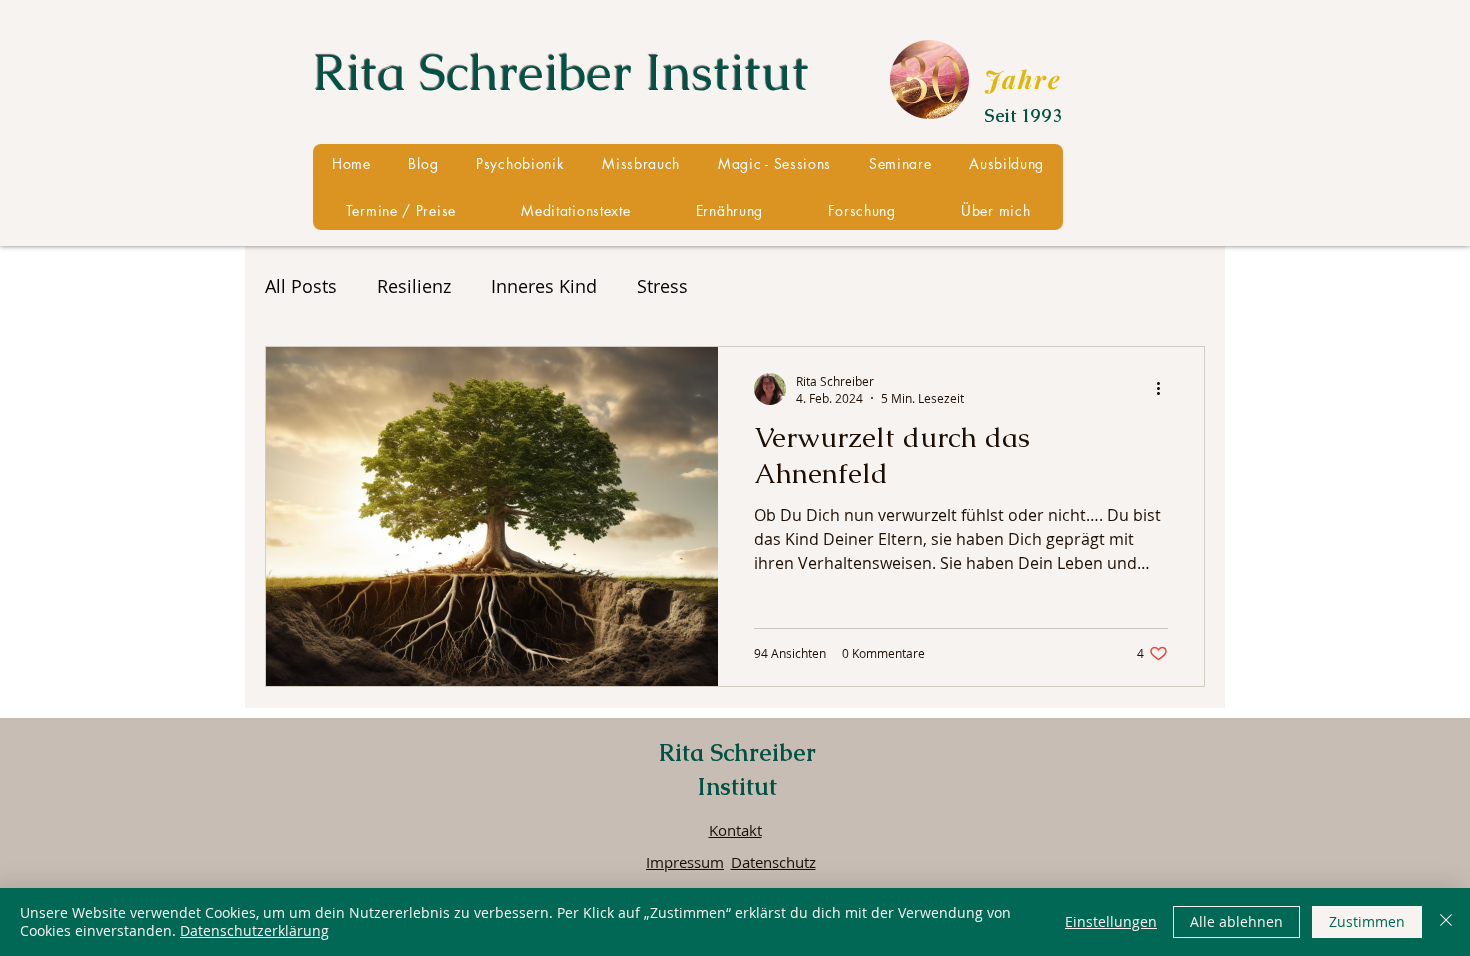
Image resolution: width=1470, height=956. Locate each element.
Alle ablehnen (1236, 921)
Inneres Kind (544, 286)
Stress (662, 286)
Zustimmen (1367, 921)
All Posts (301, 286)
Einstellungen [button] (1111, 921)
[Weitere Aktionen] (1165, 389)
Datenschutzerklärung (254, 930)
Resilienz (414, 286)
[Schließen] (1446, 922)
